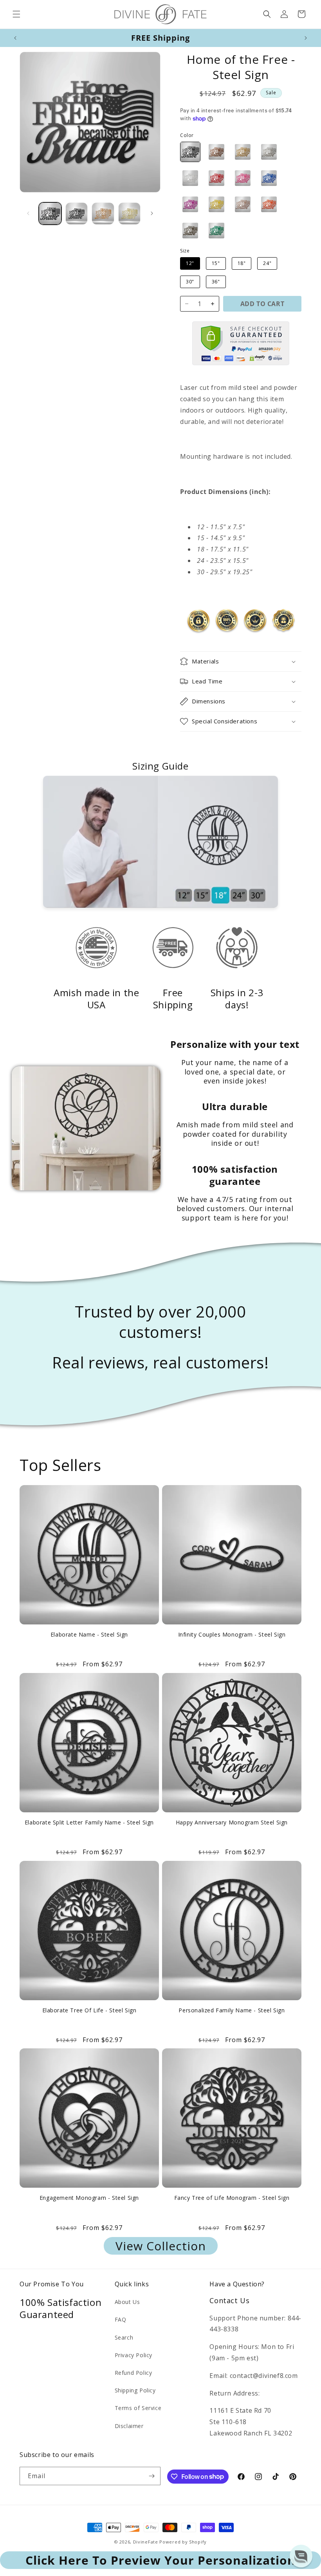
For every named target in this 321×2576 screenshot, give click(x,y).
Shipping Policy (135, 2390)
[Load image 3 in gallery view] (103, 214)
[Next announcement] (306, 38)
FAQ (121, 2319)
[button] (16, 14)
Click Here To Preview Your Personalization (160, 2560)
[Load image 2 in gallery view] (77, 214)
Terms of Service (138, 2408)
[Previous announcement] (15, 38)
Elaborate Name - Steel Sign (89, 1635)
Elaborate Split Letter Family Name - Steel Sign (89, 1822)
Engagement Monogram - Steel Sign (89, 2198)
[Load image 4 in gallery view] (130, 214)
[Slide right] (152, 213)
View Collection (161, 2246)
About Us (127, 2302)
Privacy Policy (133, 2355)
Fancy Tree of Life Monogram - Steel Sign (232, 2198)
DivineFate (146, 2542)
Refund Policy (133, 2373)
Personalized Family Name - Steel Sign (232, 2010)
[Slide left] (28, 213)
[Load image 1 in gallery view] (50, 214)
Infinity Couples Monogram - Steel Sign (232, 1635)
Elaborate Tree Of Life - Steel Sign (89, 2010)
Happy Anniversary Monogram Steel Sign (232, 1822)
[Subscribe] (151, 2476)
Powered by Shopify (183, 2542)
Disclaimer (129, 2426)
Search (124, 2337)
